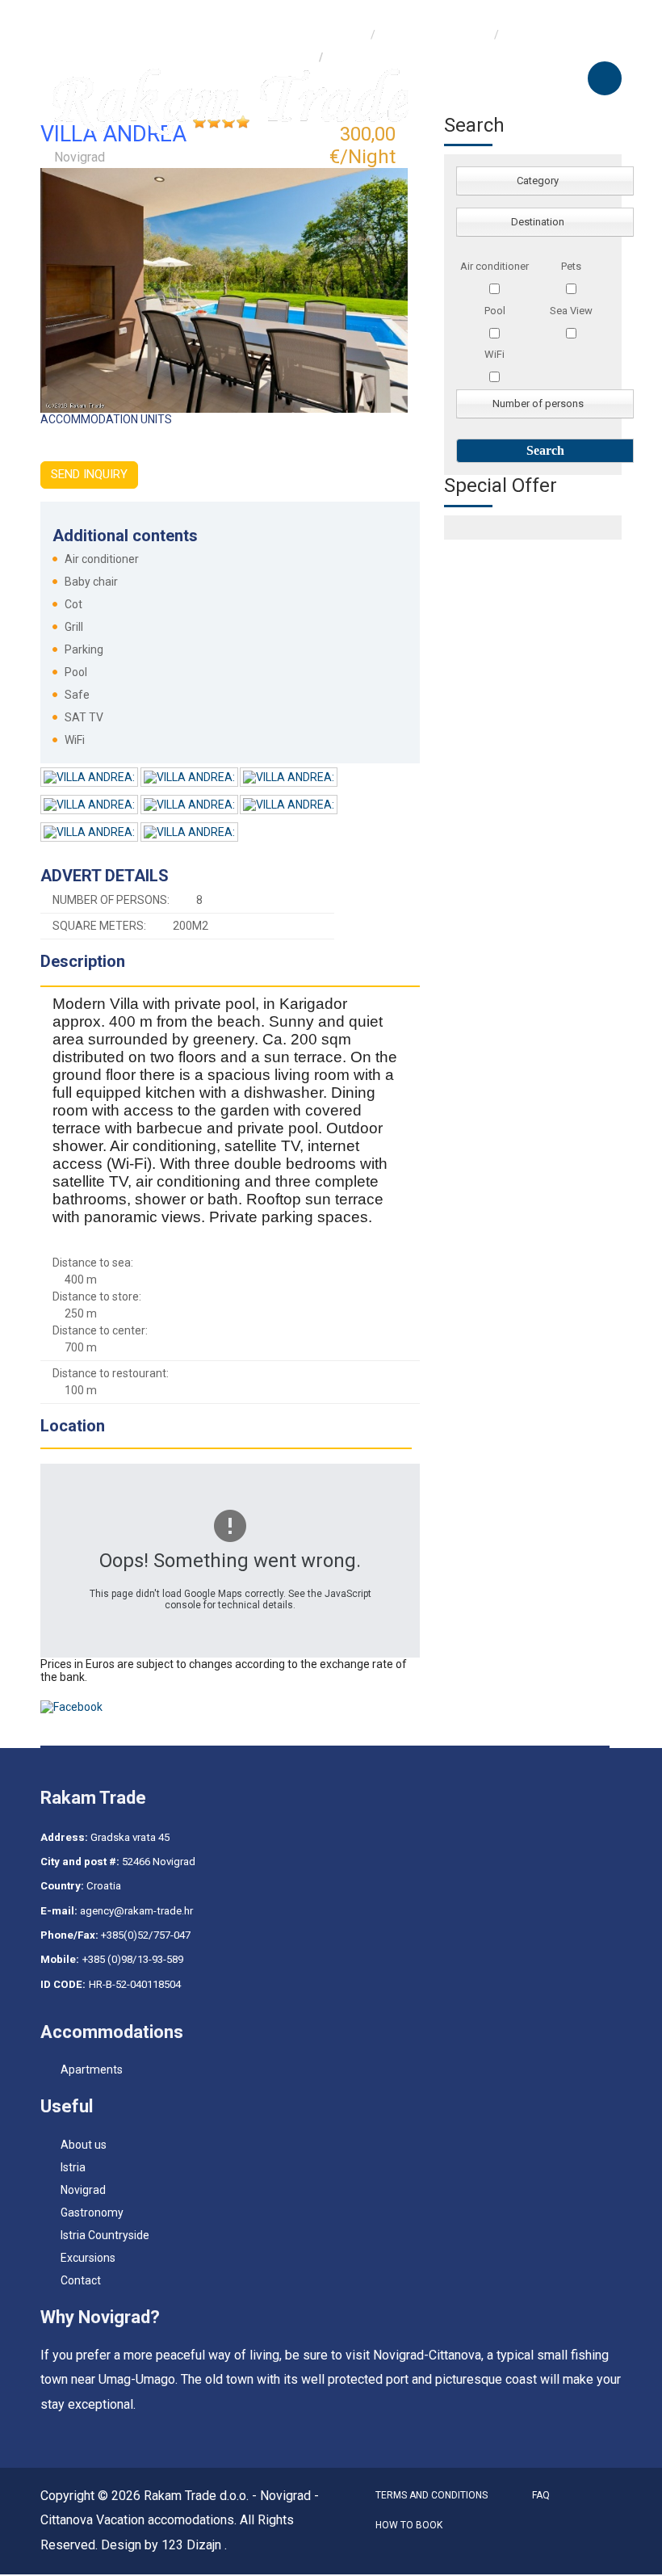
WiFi (494, 354)
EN (107, 34)
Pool (495, 311)
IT (75, 34)
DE (107, 11)
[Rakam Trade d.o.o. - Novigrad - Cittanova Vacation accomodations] (230, 100)
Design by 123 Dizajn (163, 2545)
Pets (571, 266)
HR (73, 11)
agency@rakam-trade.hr (136, 1911)
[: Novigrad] (224, 289)
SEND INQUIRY (89, 474)
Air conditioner (494, 266)
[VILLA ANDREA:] (90, 780)
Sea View (571, 311)
